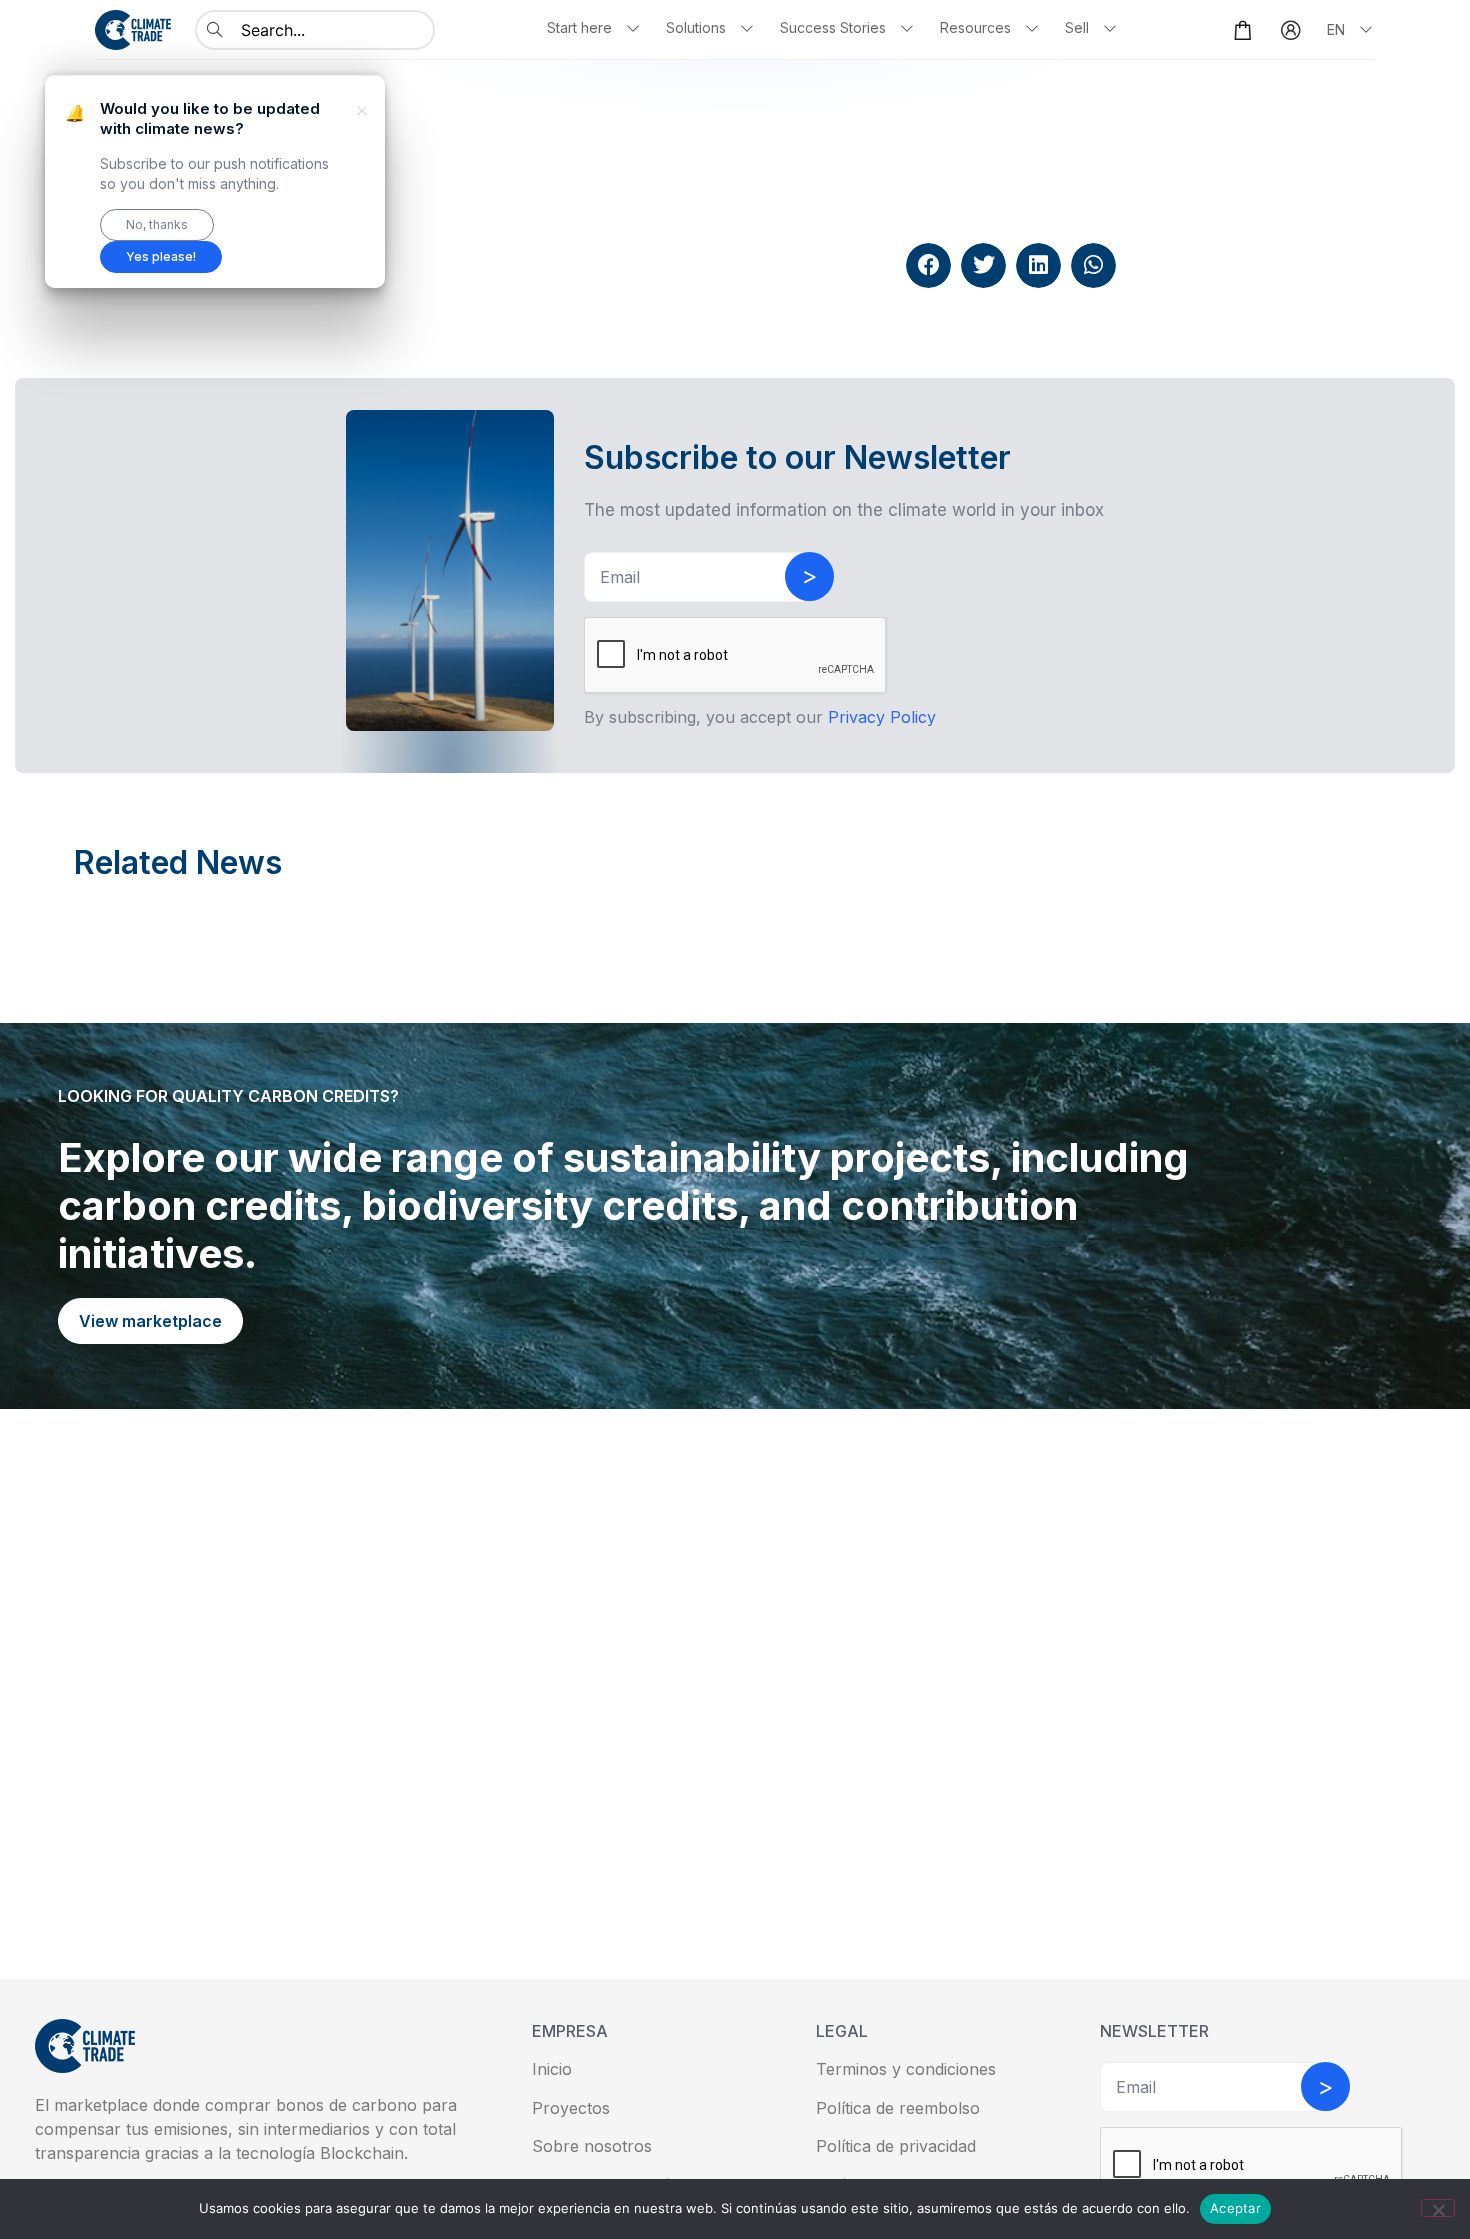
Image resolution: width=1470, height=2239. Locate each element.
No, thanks (157, 224)
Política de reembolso (898, 2108)
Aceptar (1235, 2208)
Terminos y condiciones (906, 2069)
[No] (1438, 2208)
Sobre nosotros (592, 2146)
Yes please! (161, 256)
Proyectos (571, 2108)
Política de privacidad (896, 2146)
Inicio (552, 2069)
